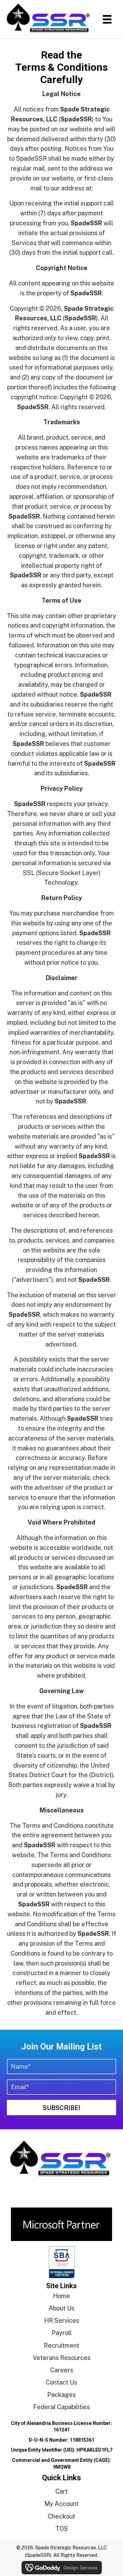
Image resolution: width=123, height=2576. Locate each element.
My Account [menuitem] (61, 2504)
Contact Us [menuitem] (61, 2382)
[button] (61, 2108)
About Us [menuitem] (61, 2308)
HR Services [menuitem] (62, 2320)
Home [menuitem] (61, 2296)
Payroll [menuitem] (62, 2333)
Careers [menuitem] (62, 2370)
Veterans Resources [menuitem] (62, 2358)
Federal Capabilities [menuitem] (61, 2407)
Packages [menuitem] (61, 2395)
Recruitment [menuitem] (61, 2345)
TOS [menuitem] (62, 2529)
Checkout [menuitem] (61, 2516)
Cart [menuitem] (61, 2491)
